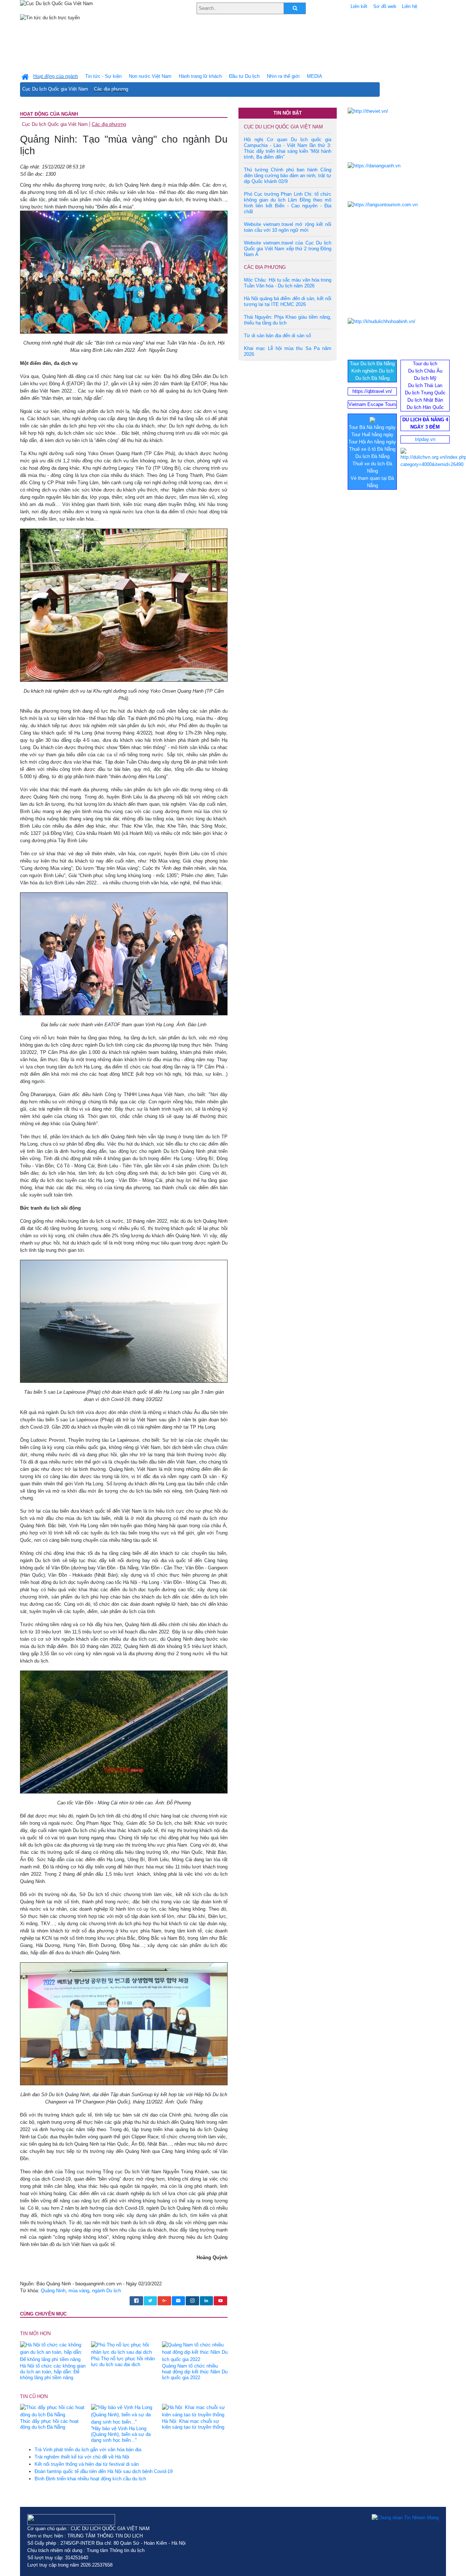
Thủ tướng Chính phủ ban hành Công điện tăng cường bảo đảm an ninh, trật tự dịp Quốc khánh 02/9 (288, 176)
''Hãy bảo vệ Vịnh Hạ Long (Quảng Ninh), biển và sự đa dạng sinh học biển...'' (121, 2434)
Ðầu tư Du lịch (244, 76)
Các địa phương (111, 89)
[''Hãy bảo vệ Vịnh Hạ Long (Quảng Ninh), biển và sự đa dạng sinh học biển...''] (124, 2415)
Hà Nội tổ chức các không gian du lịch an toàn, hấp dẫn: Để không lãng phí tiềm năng (53, 2372)
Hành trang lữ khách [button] (200, 76)
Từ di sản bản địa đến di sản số (277, 336)
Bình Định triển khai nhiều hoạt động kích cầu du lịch (90, 2479)
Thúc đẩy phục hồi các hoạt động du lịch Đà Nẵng (49, 2424)
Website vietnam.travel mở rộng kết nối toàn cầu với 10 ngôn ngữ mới (288, 227)
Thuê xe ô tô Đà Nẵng (372, 449)
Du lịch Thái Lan (425, 385)
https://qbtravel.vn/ (372, 391)
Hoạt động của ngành (49, 114)
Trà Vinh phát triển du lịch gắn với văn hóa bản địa (88, 2450)
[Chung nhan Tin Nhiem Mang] (405, 2518)
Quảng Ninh (53, 2291)
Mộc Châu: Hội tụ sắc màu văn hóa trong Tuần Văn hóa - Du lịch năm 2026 (288, 283)
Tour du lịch (425, 364)
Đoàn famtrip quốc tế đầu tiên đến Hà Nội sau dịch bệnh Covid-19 (104, 2471)
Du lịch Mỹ (425, 378)
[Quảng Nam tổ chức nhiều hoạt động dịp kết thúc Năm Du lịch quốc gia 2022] (195, 2352)
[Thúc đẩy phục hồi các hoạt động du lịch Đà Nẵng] (53, 2411)
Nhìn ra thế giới (283, 76)
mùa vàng (79, 2291)
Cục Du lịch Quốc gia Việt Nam (55, 89)
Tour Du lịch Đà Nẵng (372, 364)
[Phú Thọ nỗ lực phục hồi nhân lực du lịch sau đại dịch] (124, 2348)
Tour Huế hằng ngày (372, 435)
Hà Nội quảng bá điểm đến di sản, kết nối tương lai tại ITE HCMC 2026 (288, 301)
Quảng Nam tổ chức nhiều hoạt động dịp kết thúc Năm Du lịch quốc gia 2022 (195, 2372)
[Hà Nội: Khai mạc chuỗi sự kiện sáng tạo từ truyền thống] (195, 2411)
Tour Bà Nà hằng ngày (372, 427)
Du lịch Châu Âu (425, 371)
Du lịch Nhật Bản (425, 400)
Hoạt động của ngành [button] (56, 76)
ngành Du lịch (106, 2291)
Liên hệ (410, 6)
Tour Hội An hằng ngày (372, 442)
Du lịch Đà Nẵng (372, 378)
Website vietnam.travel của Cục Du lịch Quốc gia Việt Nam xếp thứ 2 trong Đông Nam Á (288, 249)
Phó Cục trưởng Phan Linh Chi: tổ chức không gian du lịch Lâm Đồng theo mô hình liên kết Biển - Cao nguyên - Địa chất (288, 203)
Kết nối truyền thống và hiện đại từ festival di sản (87, 2464)
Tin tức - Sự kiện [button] (103, 76)
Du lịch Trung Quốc (425, 393)
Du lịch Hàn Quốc (425, 407)
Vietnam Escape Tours (372, 404)
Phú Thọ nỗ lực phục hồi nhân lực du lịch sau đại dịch (123, 2362)
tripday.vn (425, 439)
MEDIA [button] (315, 76)
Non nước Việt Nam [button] (150, 76)
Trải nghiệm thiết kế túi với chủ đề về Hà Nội (82, 2457)
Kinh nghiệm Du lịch (372, 371)
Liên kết (359, 6)
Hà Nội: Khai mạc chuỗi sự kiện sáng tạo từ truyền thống (193, 2424)
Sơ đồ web (385, 6)
